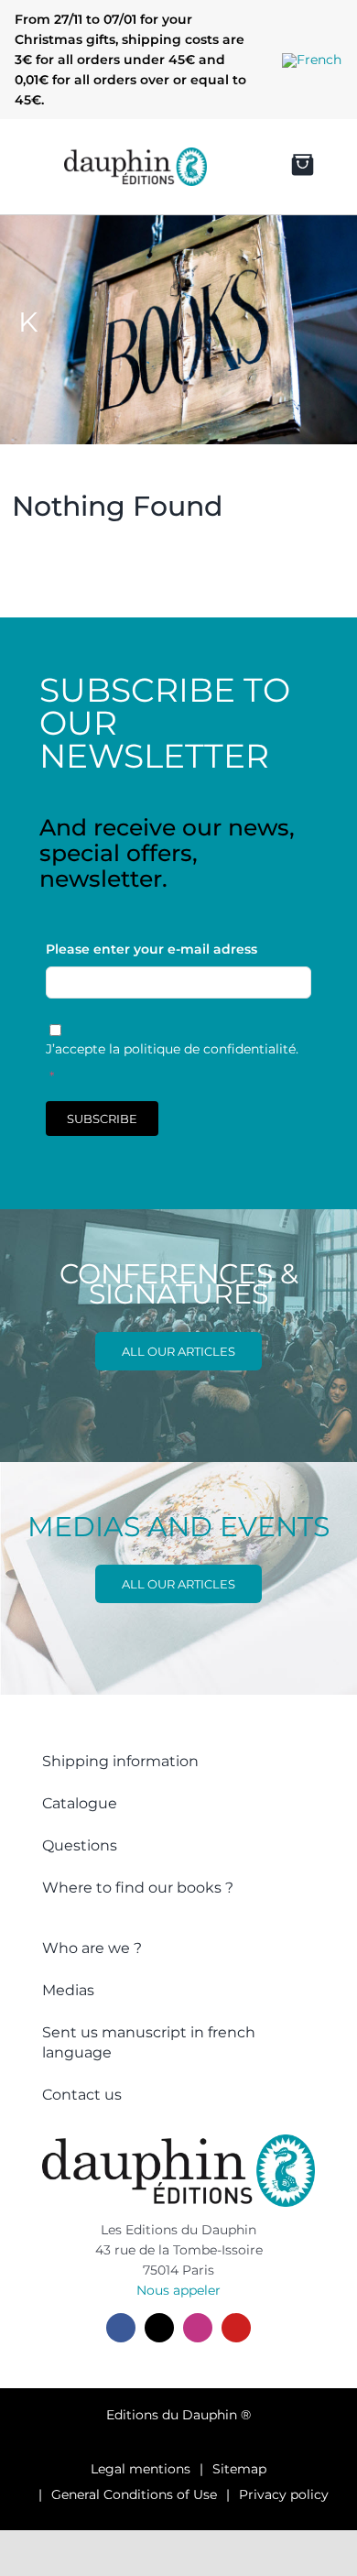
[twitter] (159, 2328)
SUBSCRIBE (102, 1119)
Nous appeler (178, 2290)
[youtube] (236, 2328)
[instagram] (198, 2328)
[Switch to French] (312, 60)
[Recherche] (232, 167)
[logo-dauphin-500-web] (135, 154)
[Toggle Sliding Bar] (28, 167)
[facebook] (121, 2328)
